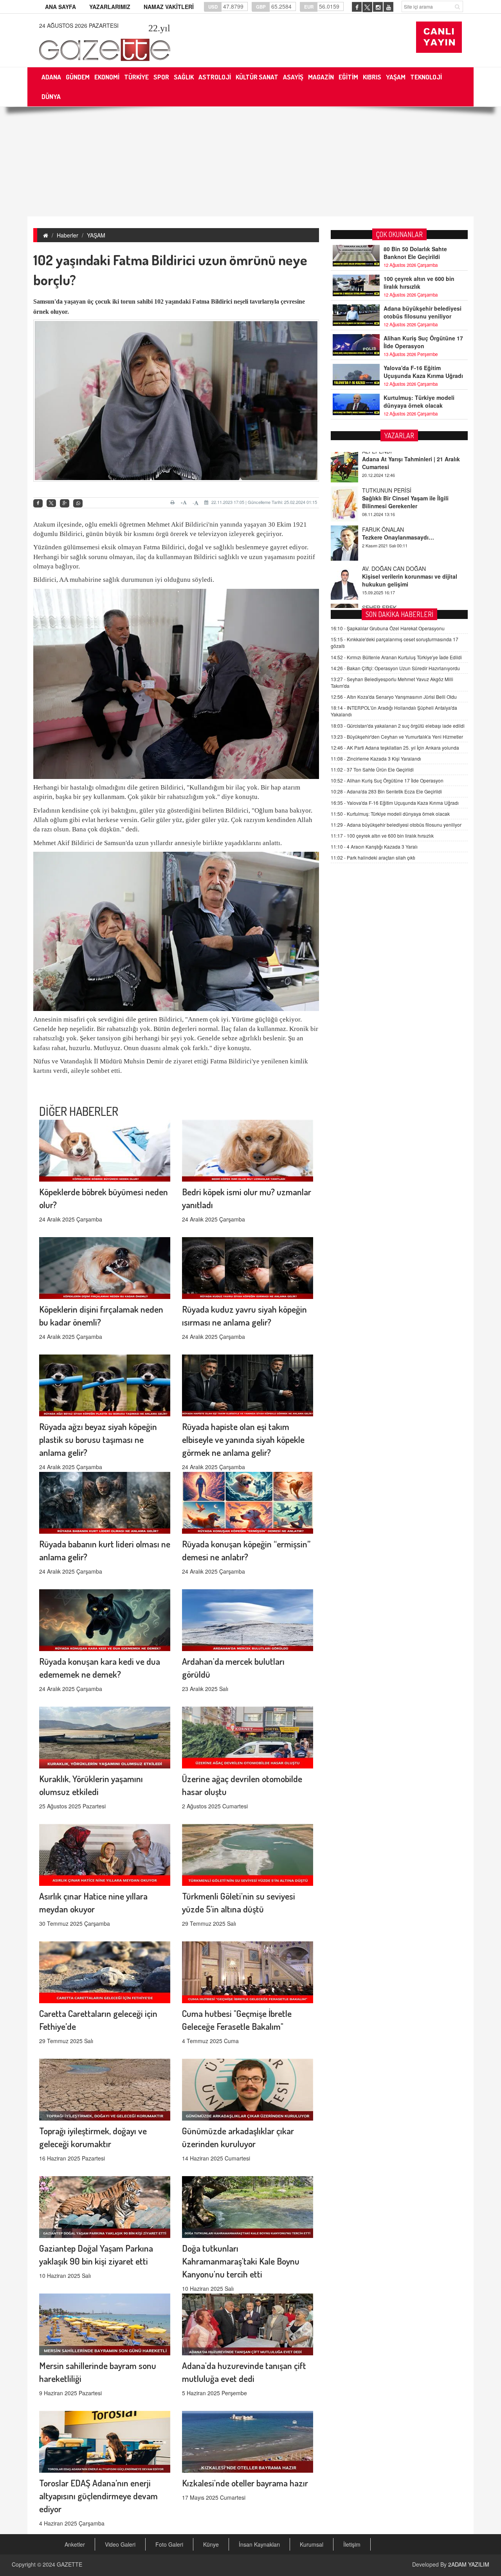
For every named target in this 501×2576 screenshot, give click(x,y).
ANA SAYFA (60, 7)
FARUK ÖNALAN (383, 477)
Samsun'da (49, 301)
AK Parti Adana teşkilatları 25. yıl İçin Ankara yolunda (395, 747)
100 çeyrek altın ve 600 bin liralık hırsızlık (419, 282)
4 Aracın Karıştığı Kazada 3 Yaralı (374, 846)
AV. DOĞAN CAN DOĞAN (394, 516)
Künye (211, 2544)
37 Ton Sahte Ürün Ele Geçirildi (372, 769)
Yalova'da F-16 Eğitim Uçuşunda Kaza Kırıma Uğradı (423, 372)
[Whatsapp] (78, 503)
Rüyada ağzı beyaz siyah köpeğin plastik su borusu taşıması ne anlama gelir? (98, 1439)
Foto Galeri (169, 2544)
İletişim (352, 2544)
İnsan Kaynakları (259, 2544)
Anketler (75, 2544)
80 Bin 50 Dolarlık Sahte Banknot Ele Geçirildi (415, 253)
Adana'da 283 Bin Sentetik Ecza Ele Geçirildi (386, 791)
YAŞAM (96, 235)
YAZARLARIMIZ (110, 7)
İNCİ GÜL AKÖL (382, 594)
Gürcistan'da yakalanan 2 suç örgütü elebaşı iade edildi (398, 726)
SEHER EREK (379, 555)
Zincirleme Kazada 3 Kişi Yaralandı (376, 758)
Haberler (68, 235)
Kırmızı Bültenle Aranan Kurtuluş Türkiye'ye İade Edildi (396, 657)
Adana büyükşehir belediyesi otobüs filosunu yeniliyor (423, 312)
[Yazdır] (174, 502)
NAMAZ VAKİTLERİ (169, 7)
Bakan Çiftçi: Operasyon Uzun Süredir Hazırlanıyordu (395, 668)
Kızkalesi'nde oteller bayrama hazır (245, 2483)
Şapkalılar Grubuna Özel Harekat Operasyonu (388, 628)
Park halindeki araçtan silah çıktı (373, 857)
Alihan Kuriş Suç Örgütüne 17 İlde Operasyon (423, 342)
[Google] (65, 503)
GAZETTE (69, 2564)
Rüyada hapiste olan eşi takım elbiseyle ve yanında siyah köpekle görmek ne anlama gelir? (243, 1439)
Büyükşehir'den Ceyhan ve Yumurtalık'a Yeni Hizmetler (397, 737)
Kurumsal (312, 2544)
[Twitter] (51, 503)
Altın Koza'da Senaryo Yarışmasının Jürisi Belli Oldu (394, 697)
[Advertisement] (250, 162)
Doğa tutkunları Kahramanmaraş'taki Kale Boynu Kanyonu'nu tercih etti (241, 2261)
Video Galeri (120, 2544)
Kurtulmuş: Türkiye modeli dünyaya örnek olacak (419, 401)
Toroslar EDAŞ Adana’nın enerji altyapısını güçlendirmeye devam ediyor (98, 2496)
